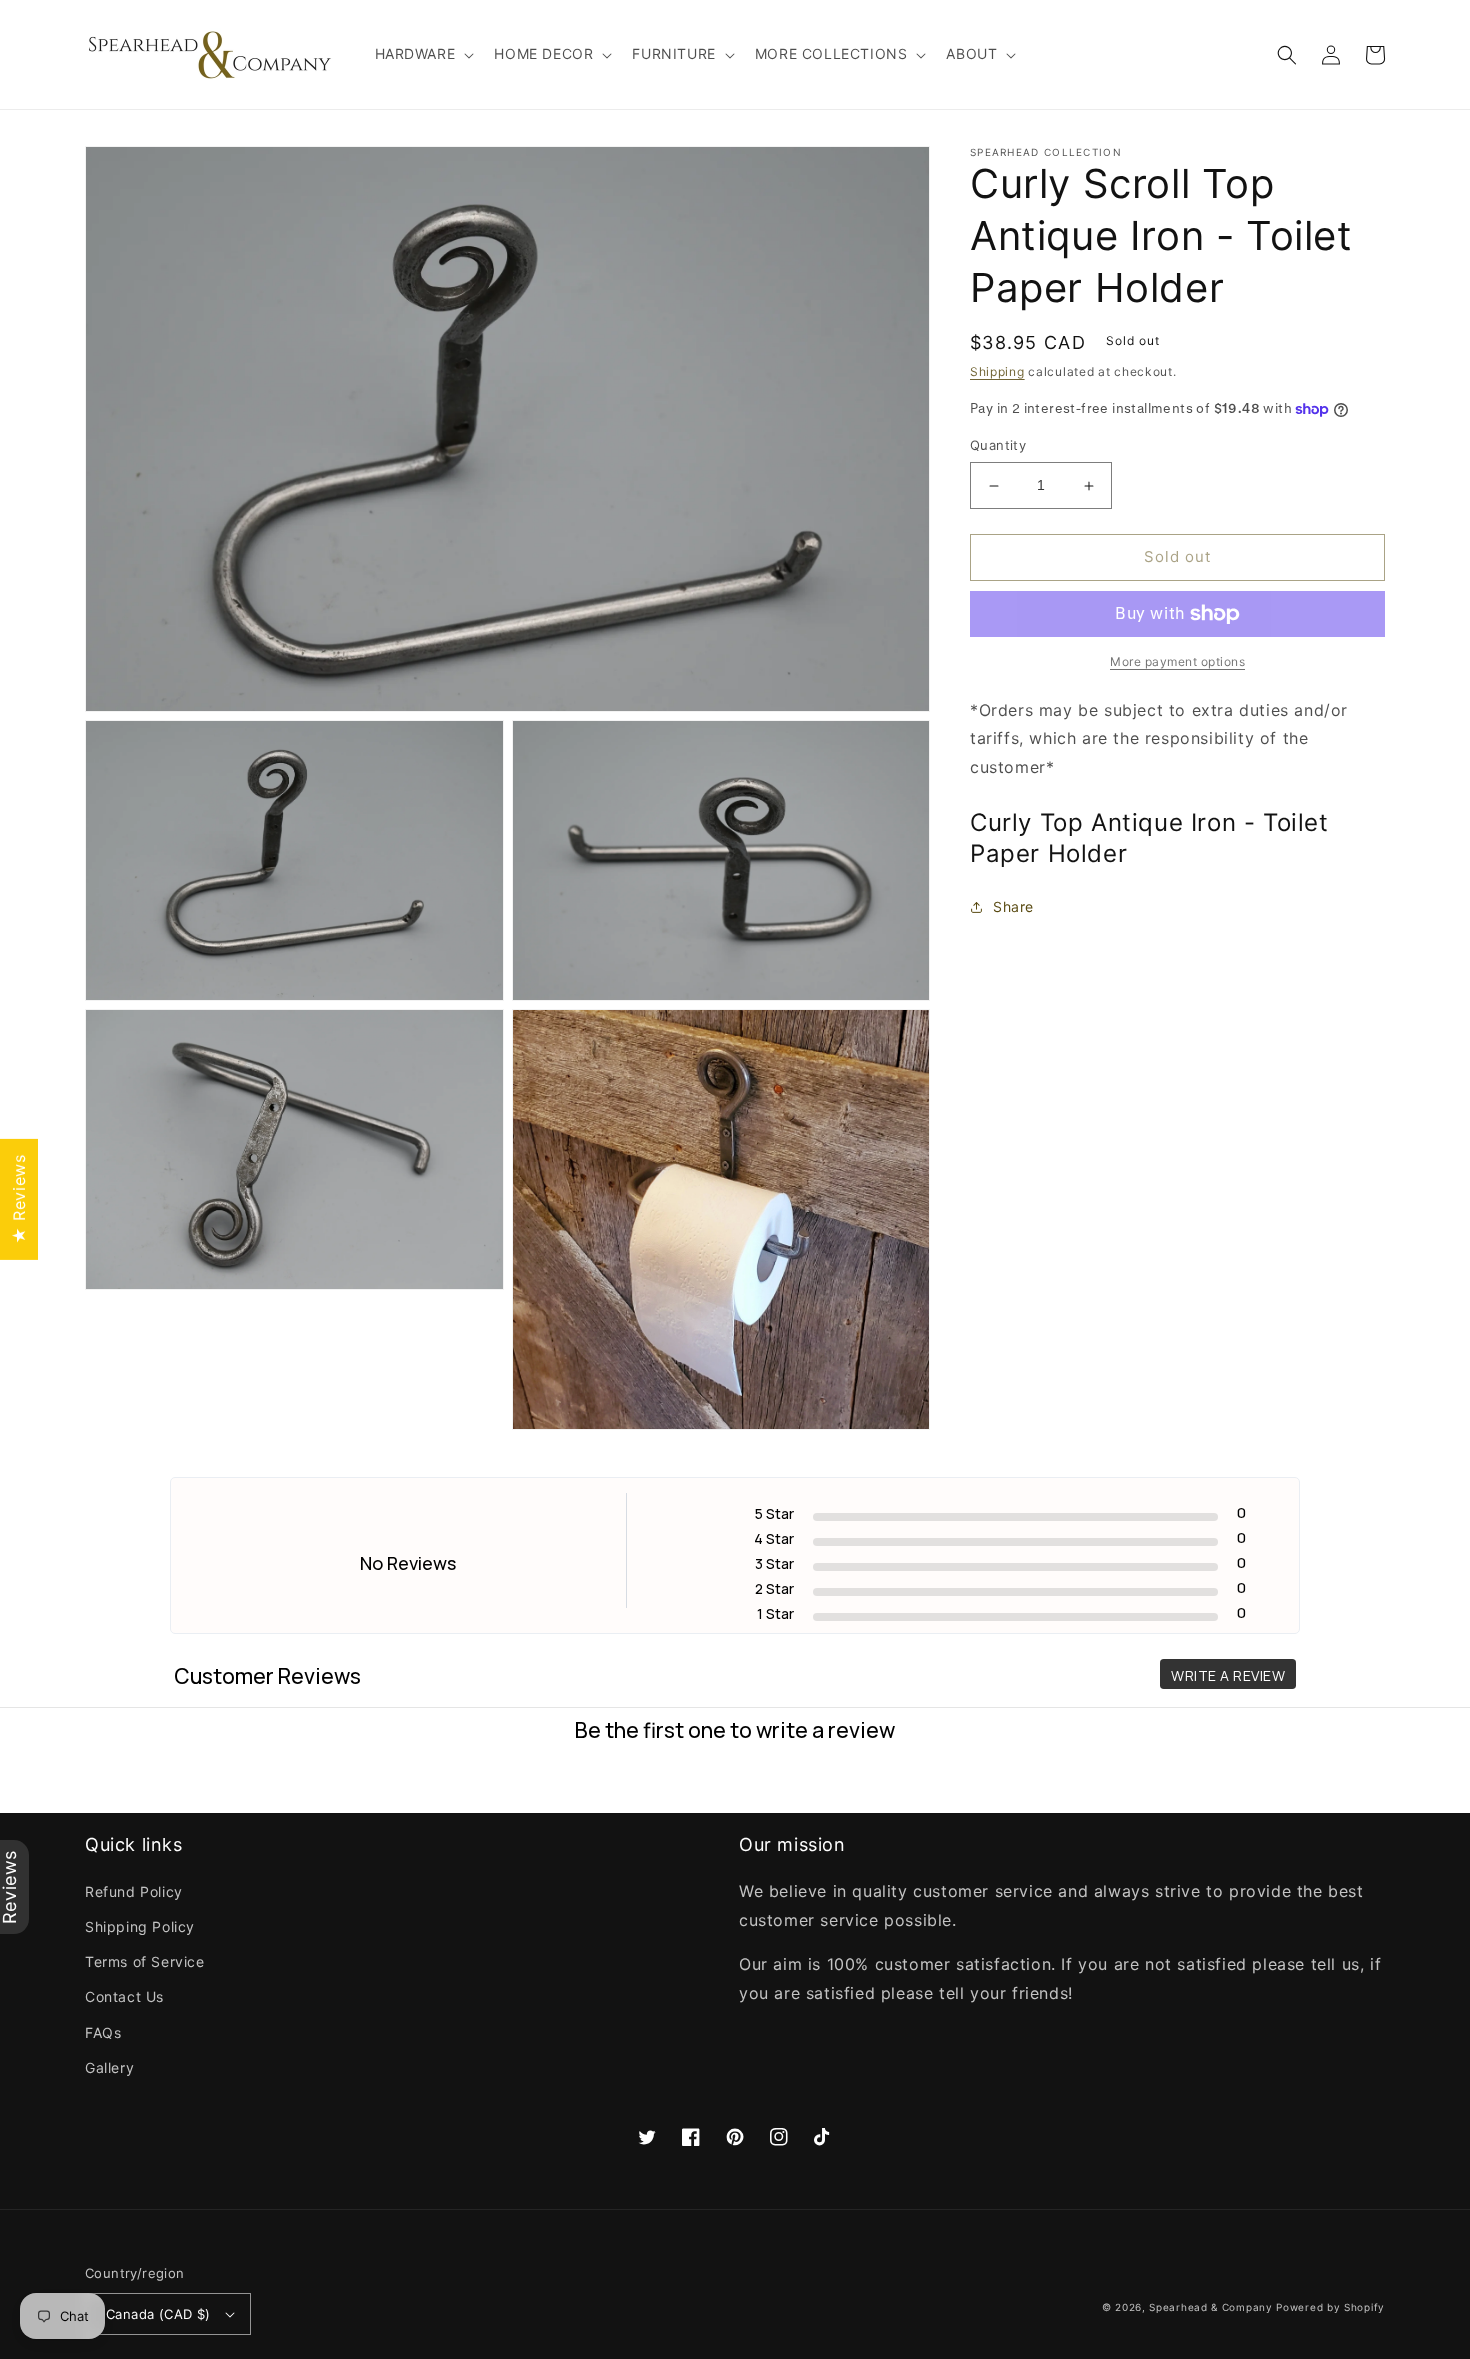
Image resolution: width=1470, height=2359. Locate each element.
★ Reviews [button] (19, 1198)
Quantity (998, 446)
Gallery (109, 2067)
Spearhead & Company (1210, 2307)
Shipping (997, 371)
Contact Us (124, 1996)
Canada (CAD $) (158, 2314)
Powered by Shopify (1330, 2307)
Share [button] (1013, 907)
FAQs (103, 2032)
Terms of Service (145, 1961)
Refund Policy (134, 1891)
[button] (423, 54)
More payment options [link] (1177, 661)
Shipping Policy (140, 1926)
